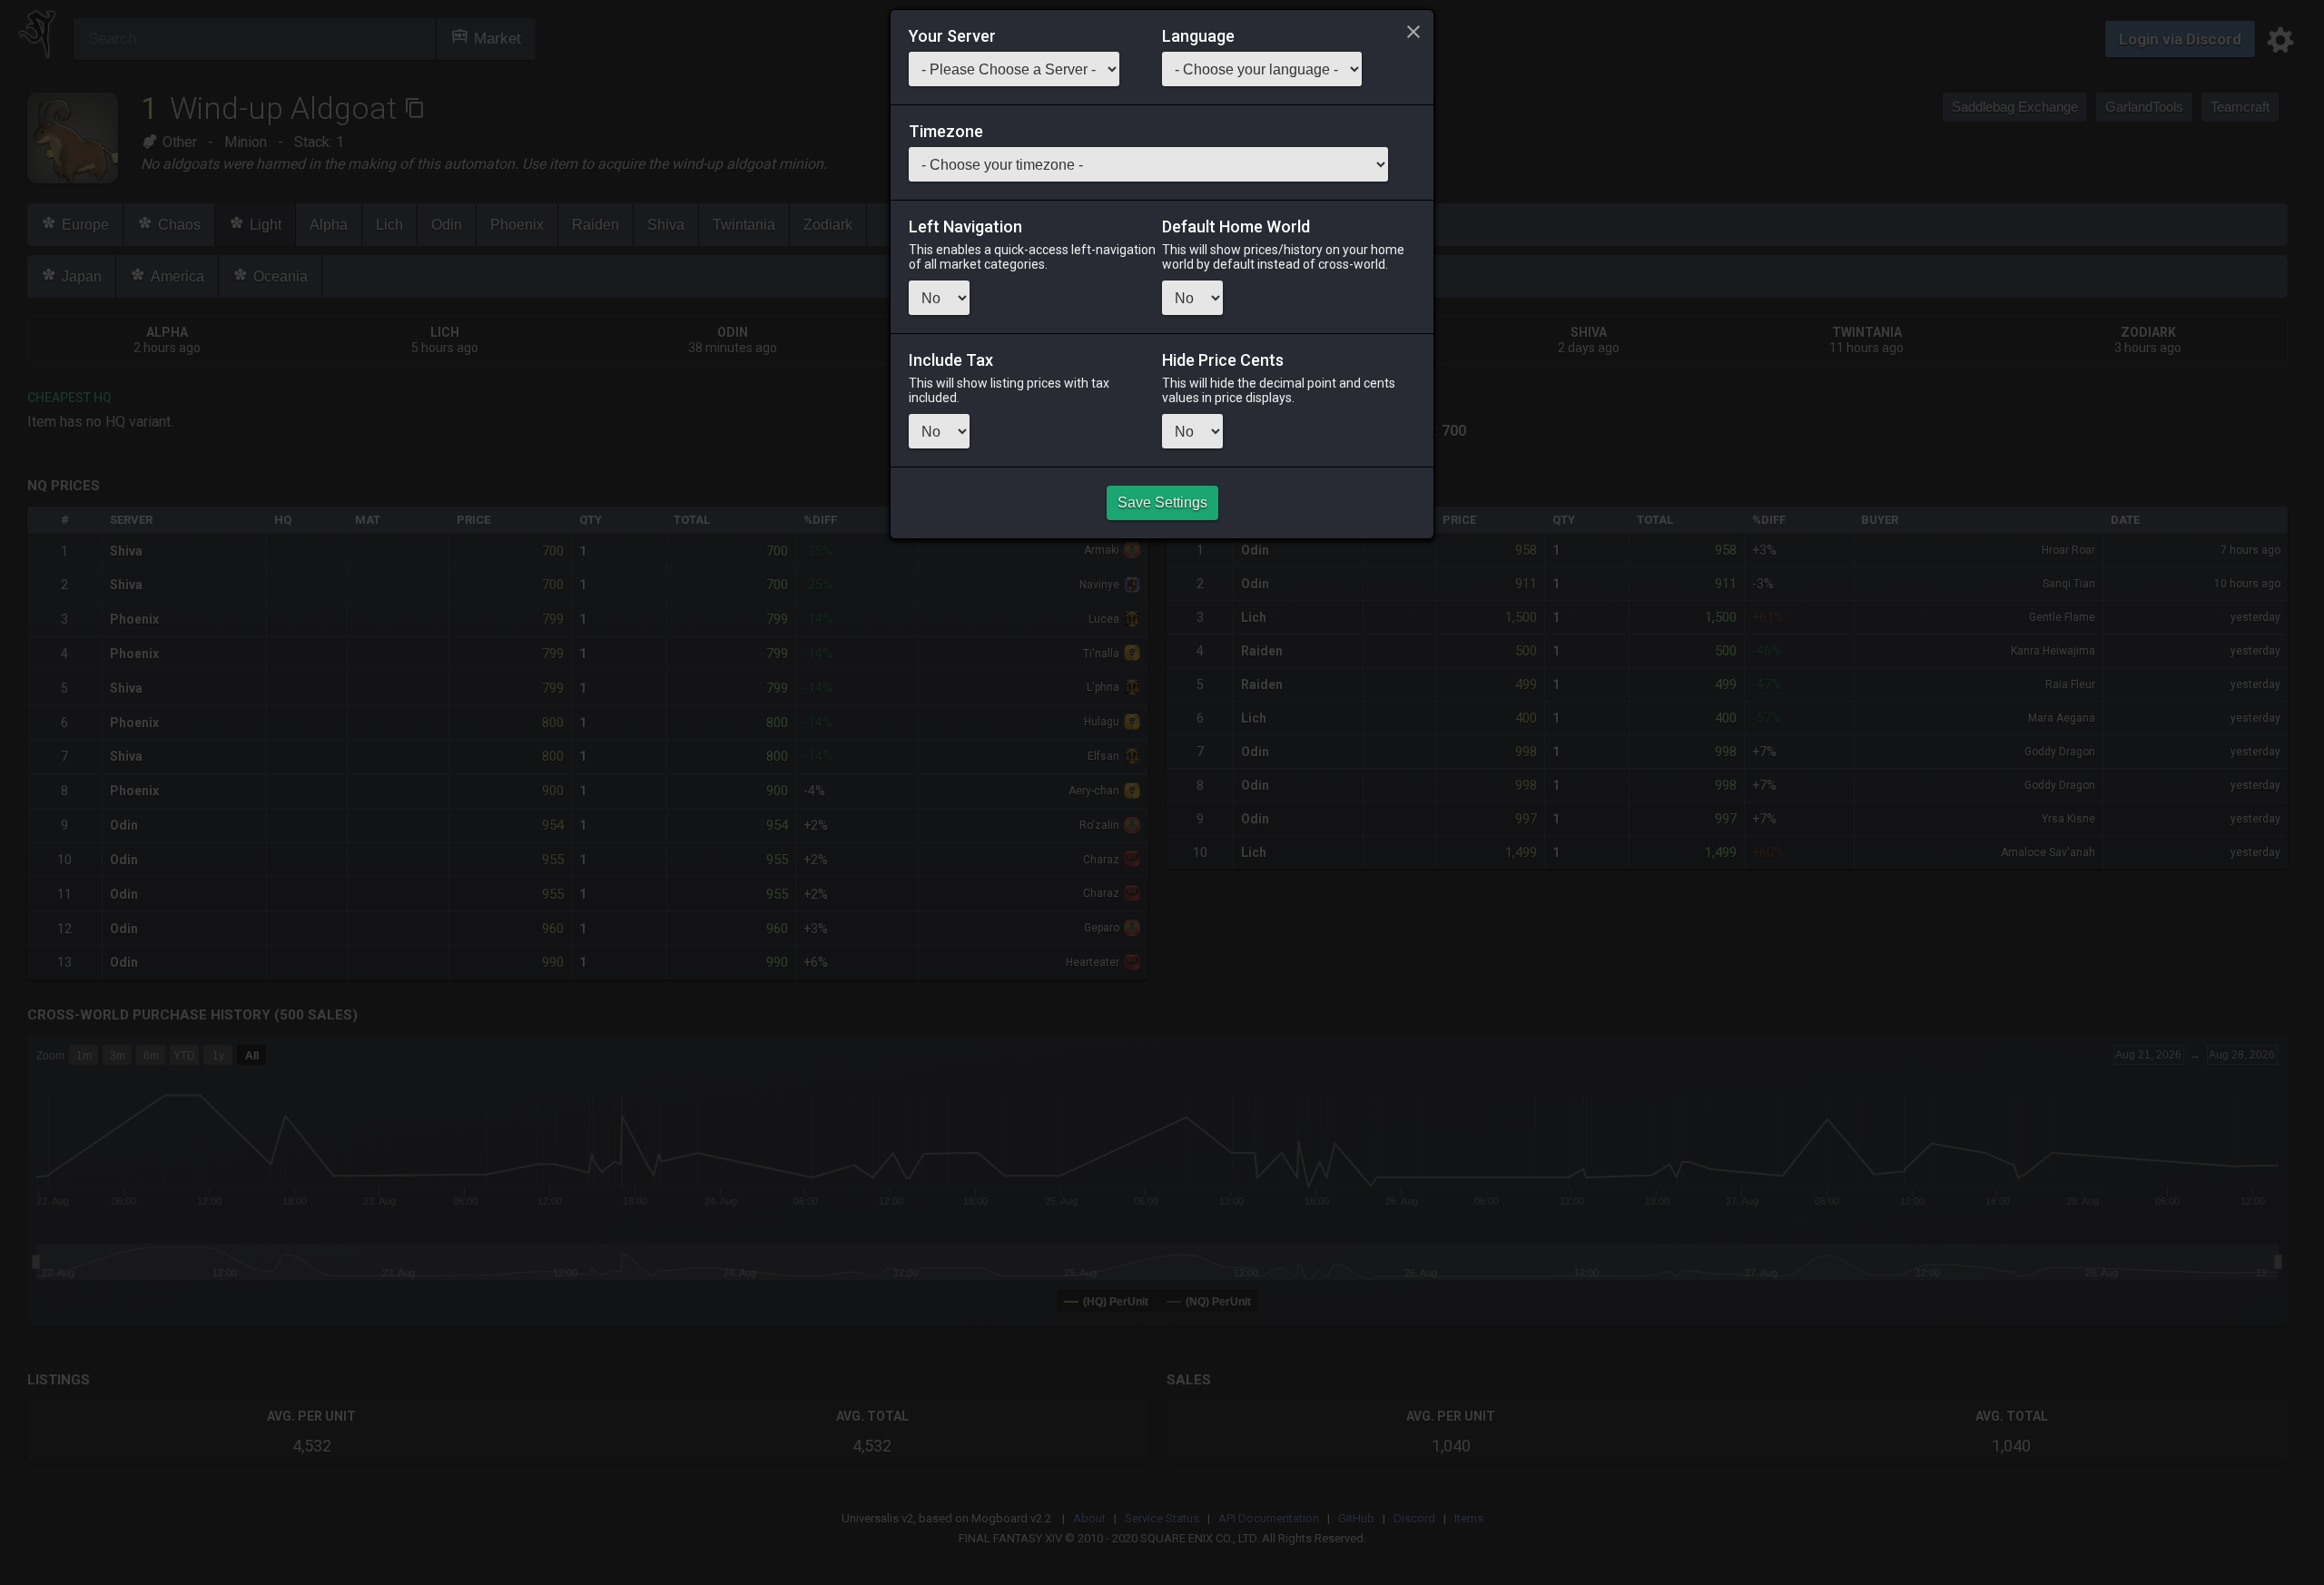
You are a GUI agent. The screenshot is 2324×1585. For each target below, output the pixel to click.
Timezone (946, 132)
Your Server (952, 36)
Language (1198, 36)
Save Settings (1162, 502)
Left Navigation (965, 227)
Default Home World (1236, 227)
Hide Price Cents (1223, 360)
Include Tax (951, 360)
